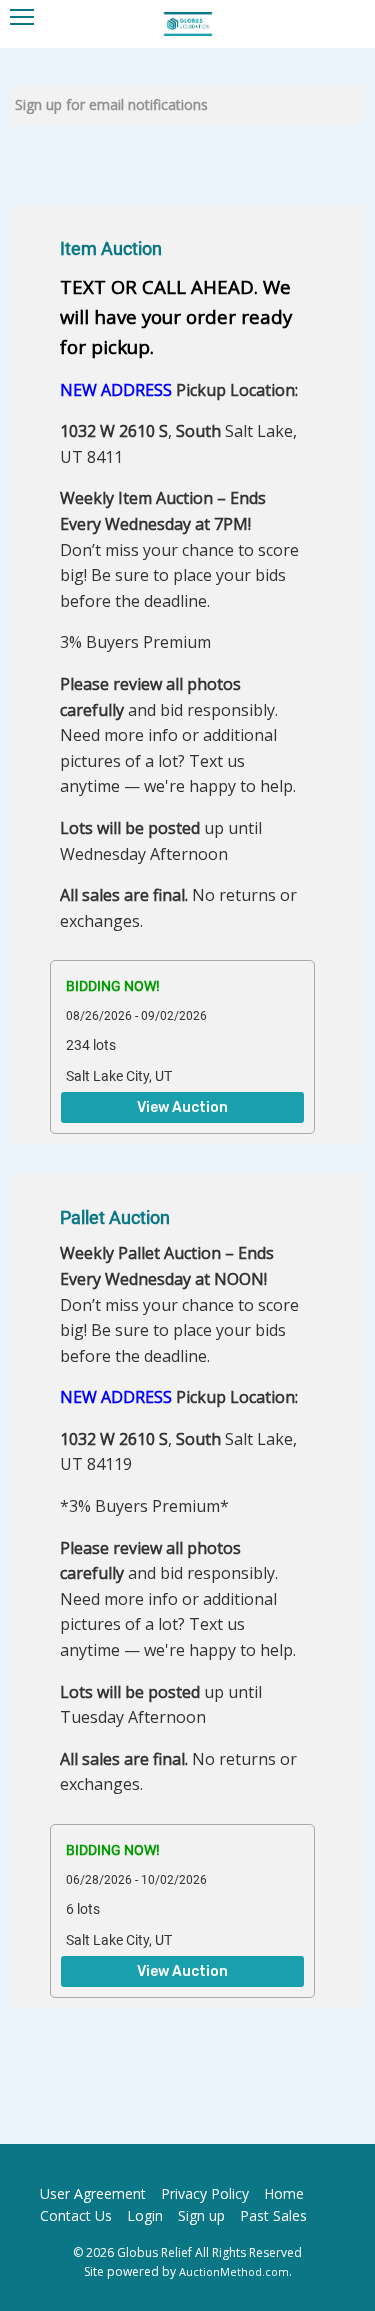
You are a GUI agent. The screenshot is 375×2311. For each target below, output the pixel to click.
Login (145, 2215)
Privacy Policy (205, 2193)
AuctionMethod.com (234, 2271)
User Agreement (93, 2193)
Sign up (201, 2215)
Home (284, 2193)
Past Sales (273, 2215)
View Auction (182, 1108)
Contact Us (76, 2215)
